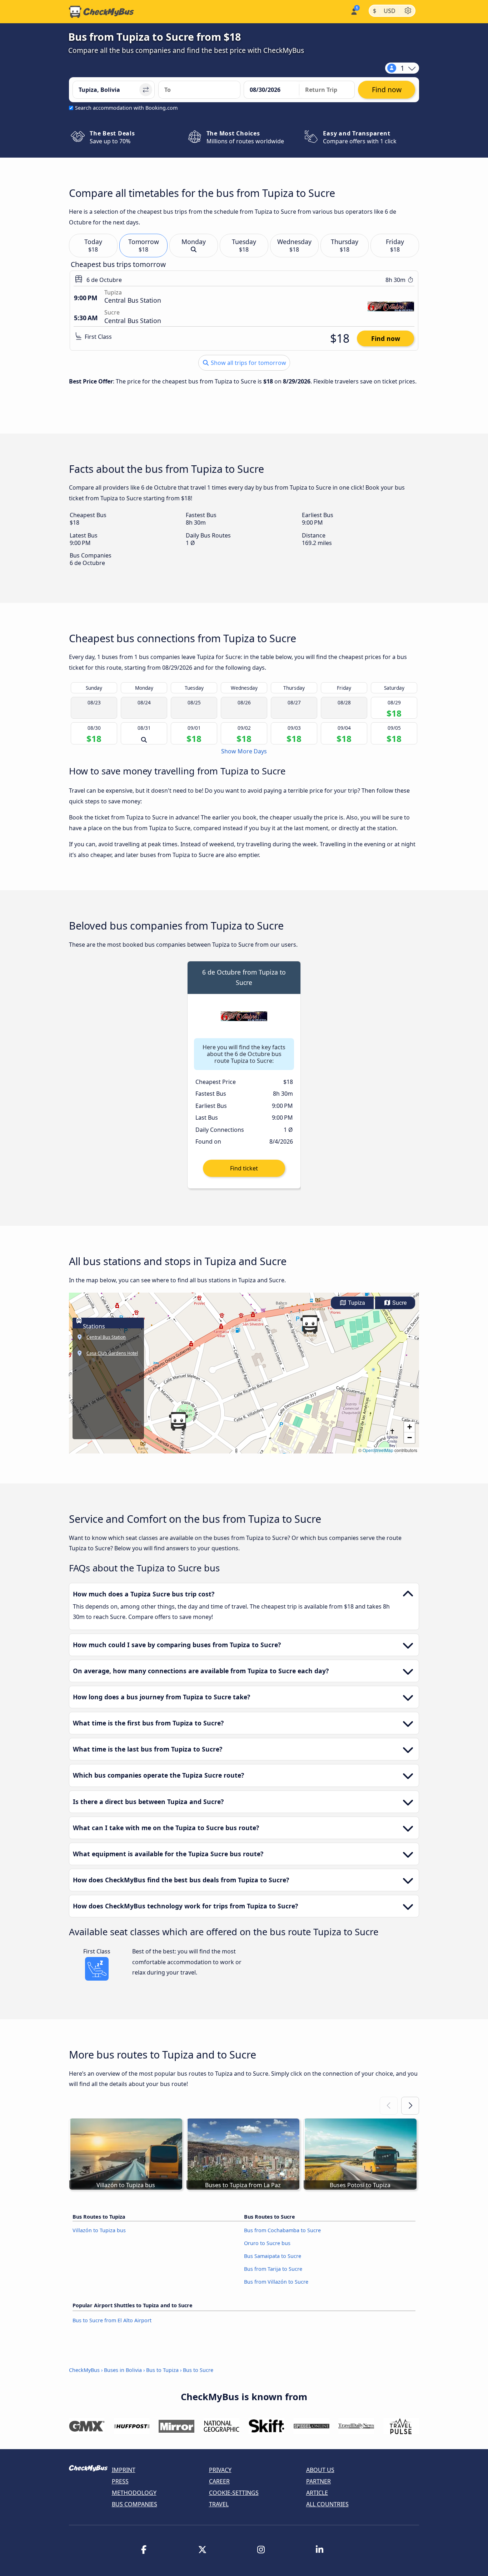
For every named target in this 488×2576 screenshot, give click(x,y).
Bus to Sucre (198, 2370)
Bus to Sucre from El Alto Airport (112, 2320)
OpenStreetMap (378, 1450)
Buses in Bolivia (123, 2370)
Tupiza (356, 1303)
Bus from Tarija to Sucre (273, 2269)
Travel (219, 2504)
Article (317, 2493)
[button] (310, 1324)
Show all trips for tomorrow (248, 363)
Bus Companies (135, 2504)
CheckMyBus (84, 2370)
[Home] (101, 12)
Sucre (399, 1303)
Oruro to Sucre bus (267, 2243)
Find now (386, 338)
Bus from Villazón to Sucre (276, 2282)
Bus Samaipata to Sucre (273, 2256)
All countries (327, 2504)
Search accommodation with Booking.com (126, 108)
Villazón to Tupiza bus (99, 2230)
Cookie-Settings (234, 2493)
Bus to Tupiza (162, 2370)
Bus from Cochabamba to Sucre (282, 2230)
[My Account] (353, 11)
